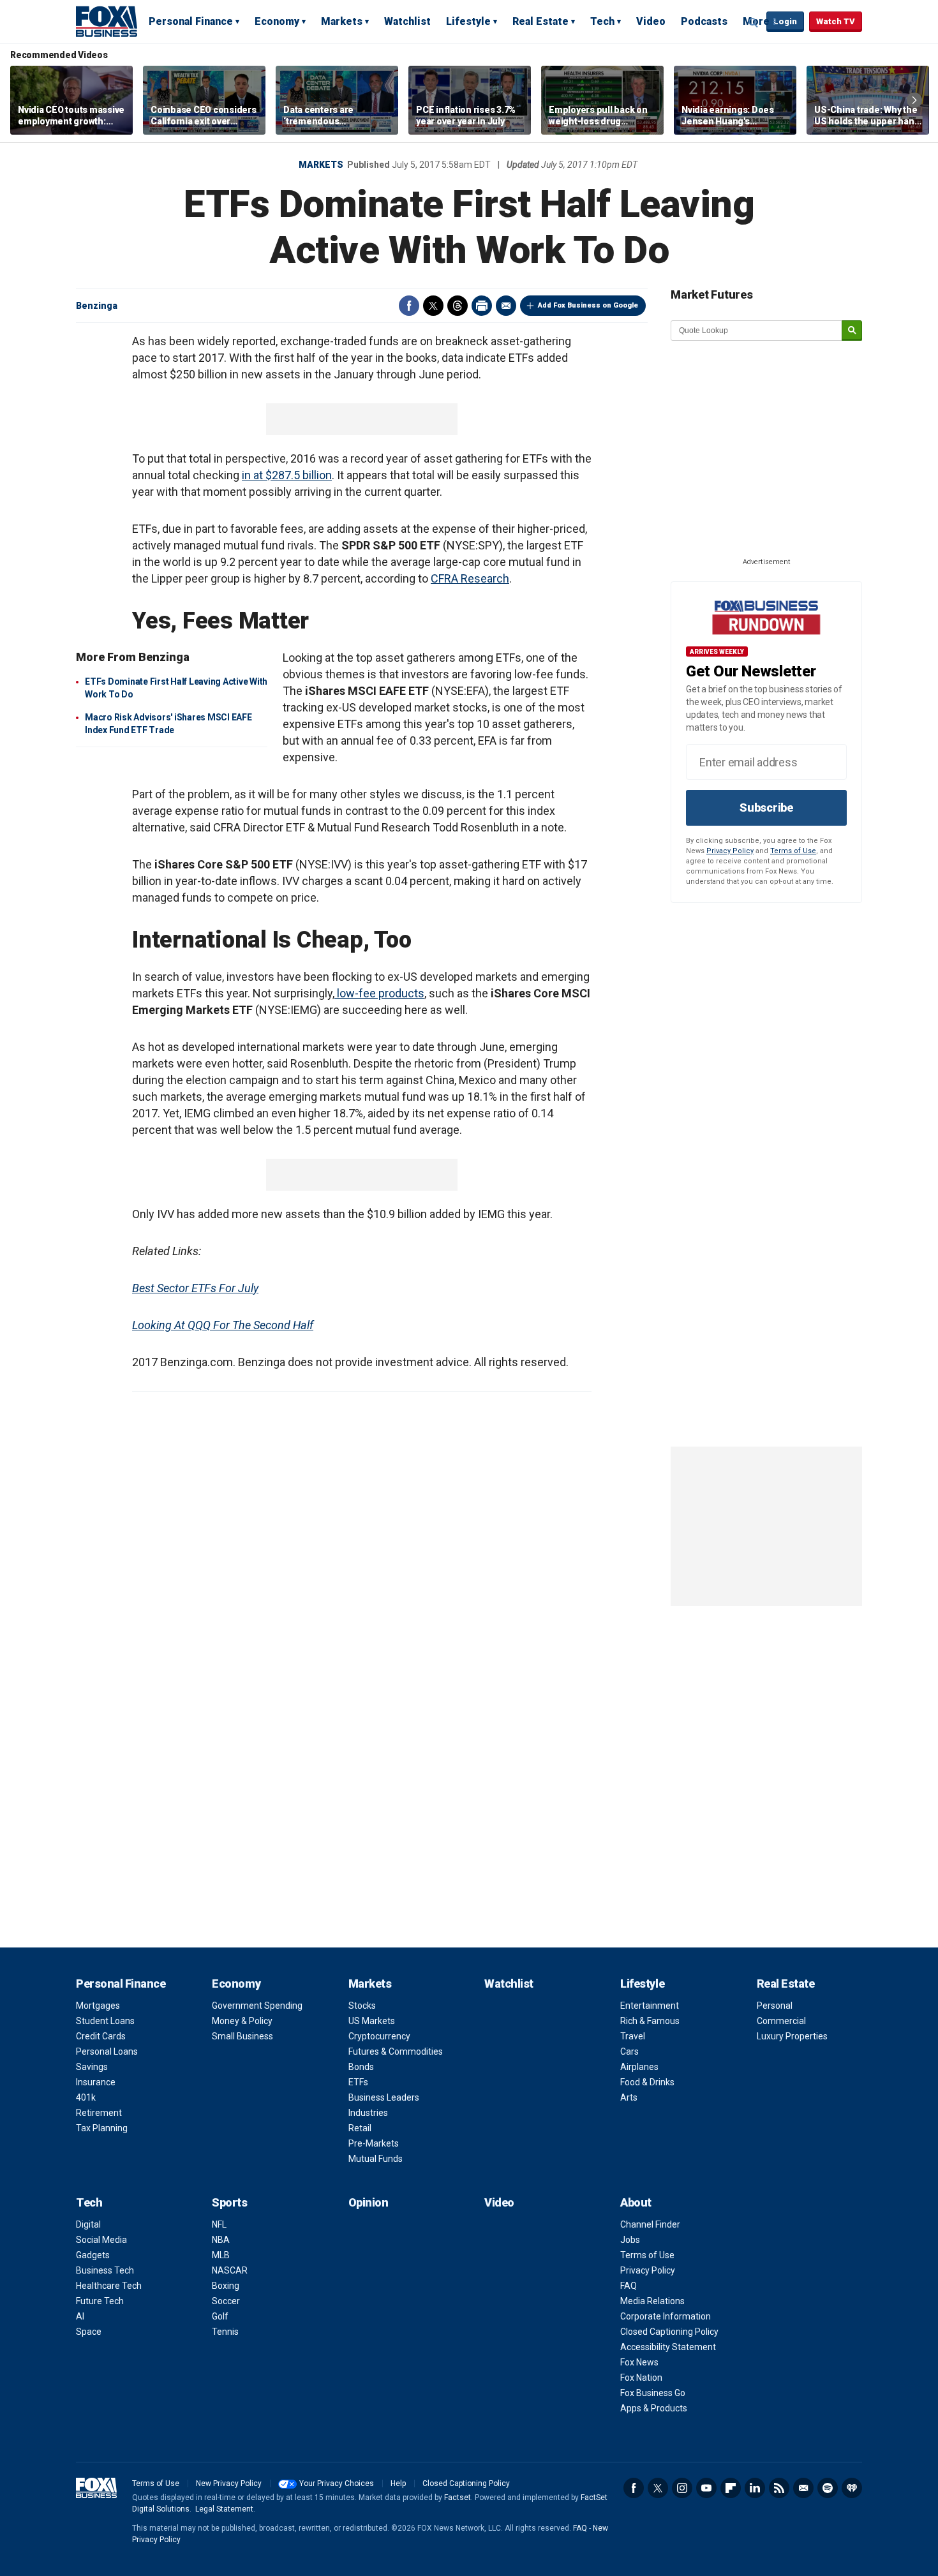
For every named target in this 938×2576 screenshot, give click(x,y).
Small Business (242, 2036)
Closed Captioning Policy (669, 2332)
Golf (220, 2316)
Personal (775, 2006)
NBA (221, 2240)
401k (86, 2097)
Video (651, 21)
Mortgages (98, 2006)
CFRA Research (470, 578)
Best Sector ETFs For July (195, 1288)
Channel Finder (650, 2224)
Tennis (225, 2332)
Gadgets (93, 2255)
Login (785, 21)
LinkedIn (755, 2488)
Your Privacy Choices (337, 2483)
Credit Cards (101, 2036)
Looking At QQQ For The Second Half (223, 1325)
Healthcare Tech (109, 2286)
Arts (629, 2097)
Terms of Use (793, 851)
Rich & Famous (650, 2021)
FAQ (629, 2286)
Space (89, 2332)
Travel (633, 2036)
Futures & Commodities (396, 2051)
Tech (602, 21)
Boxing (226, 2286)
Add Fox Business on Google (588, 305)
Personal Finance (191, 21)
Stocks (362, 2006)
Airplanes (639, 2067)
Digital (88, 2224)
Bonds (361, 2067)
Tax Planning (102, 2128)
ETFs (358, 2082)
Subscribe (766, 808)
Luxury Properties (792, 2036)
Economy (277, 21)
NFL (219, 2224)
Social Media (101, 2240)
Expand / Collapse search (754, 22)
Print (482, 306)
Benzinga (97, 306)
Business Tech (105, 2270)
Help (398, 2483)
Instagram (682, 2488)
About (636, 2202)
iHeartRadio (852, 2488)
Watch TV (836, 21)
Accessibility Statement (668, 2347)
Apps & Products (654, 2408)
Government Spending (257, 2006)
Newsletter (803, 2488)
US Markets (372, 2021)
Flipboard (731, 2488)
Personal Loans (107, 2051)
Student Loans (105, 2021)
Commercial (781, 2021)
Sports (229, 2202)
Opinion (368, 2202)
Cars (629, 2051)
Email (506, 306)
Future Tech (100, 2301)
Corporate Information (666, 2316)
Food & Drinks (647, 2082)
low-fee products (379, 993)
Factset (458, 2498)
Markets (342, 21)
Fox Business (107, 21)
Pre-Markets (374, 2143)
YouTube (706, 2488)
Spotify (828, 2488)
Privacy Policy (730, 851)
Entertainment (650, 2006)
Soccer (226, 2301)
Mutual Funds (376, 2159)
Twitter (433, 306)
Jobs (630, 2240)
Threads (458, 306)
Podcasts (704, 21)
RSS (779, 2488)
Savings (92, 2067)
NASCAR (230, 2270)
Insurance (96, 2082)
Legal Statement (224, 2509)
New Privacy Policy (229, 2483)
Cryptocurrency (379, 2036)
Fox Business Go (653, 2393)
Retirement (99, 2113)
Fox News (639, 2362)
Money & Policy (242, 2021)
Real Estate (540, 21)
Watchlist (407, 21)
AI (80, 2316)
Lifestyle (468, 21)
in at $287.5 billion (287, 475)
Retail (360, 2128)
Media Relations (652, 2301)
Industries (368, 2113)
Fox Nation (641, 2378)
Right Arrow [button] (914, 100)
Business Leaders (384, 2097)
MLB (221, 2255)
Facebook (409, 306)
